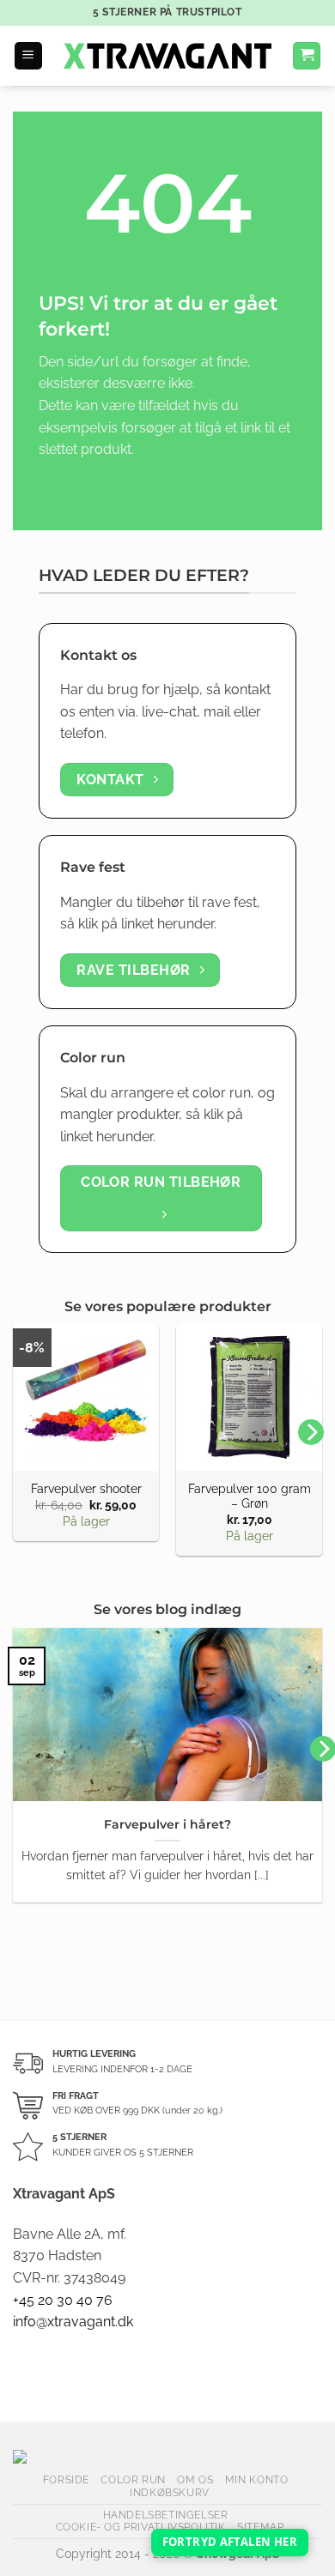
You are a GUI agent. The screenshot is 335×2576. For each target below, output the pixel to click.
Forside (66, 2479)
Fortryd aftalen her (230, 2542)
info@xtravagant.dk (73, 2322)
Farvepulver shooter (86, 1489)
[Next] (311, 1432)
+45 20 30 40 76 (63, 2300)
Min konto (257, 2479)
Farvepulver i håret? (167, 1824)
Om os (195, 2479)
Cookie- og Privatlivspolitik (141, 2527)
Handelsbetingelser (166, 2515)
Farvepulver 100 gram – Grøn (250, 1497)
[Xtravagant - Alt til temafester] (167, 56)
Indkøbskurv (170, 2492)
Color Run (133, 2479)
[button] (28, 56)
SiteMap (260, 2527)
